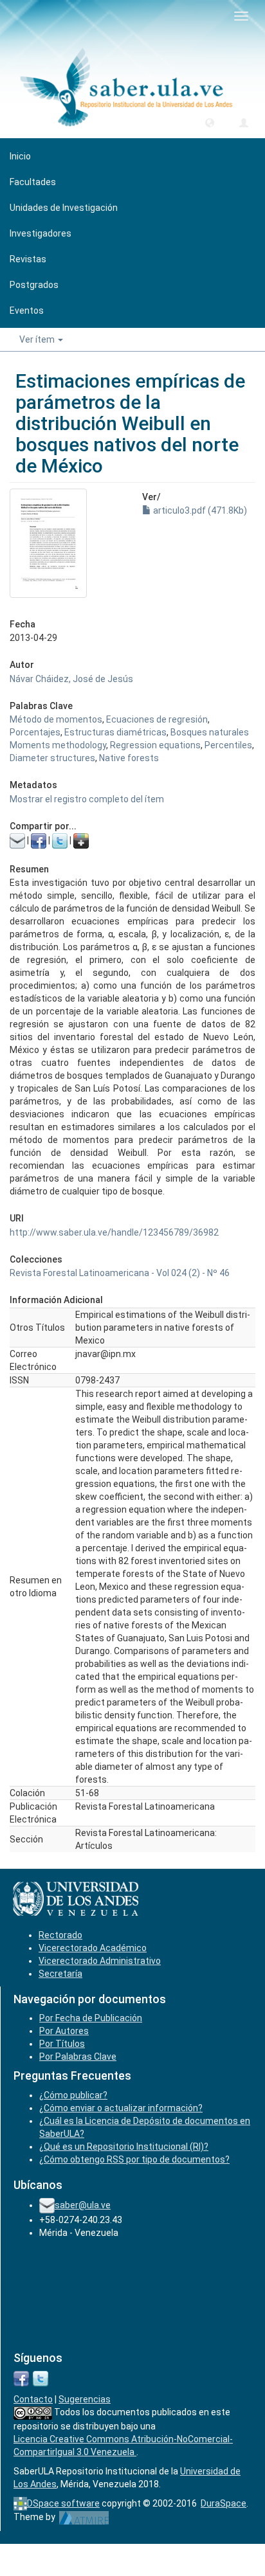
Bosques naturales (210, 732)
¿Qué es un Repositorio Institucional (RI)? (124, 2147)
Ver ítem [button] (38, 339)
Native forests (129, 758)
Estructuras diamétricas (115, 732)
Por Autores (64, 2031)
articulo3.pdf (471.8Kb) (199, 510)
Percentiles (228, 745)
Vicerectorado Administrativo (100, 1961)
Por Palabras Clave (78, 2057)
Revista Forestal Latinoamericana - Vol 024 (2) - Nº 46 (120, 1273)
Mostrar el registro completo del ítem (87, 799)
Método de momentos (56, 719)
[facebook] (21, 2377)
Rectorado (60, 1935)
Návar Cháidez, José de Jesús (71, 679)
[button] (210, 122)
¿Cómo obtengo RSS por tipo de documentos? (134, 2159)
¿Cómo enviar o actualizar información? (121, 2108)
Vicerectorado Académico (93, 1948)
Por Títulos (62, 2044)
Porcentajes (35, 732)
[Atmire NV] (84, 2517)
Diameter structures (52, 758)
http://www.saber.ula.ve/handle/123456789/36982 (114, 1232)
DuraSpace (224, 2503)
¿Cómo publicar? (73, 2095)
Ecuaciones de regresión (157, 719)
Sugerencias (85, 2399)
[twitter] (41, 2377)
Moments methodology (58, 745)
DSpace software (63, 2503)
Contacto (33, 2399)
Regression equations (155, 745)
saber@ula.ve (83, 2205)
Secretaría (60, 1974)
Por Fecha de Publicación (91, 2018)
